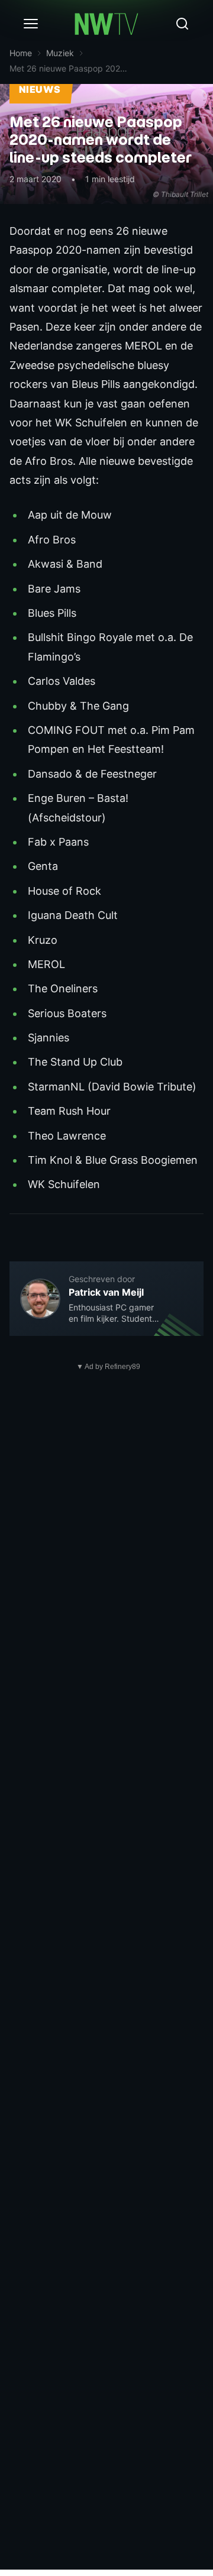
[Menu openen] (31, 24)
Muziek (60, 53)
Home (21, 53)
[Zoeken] (182, 24)
